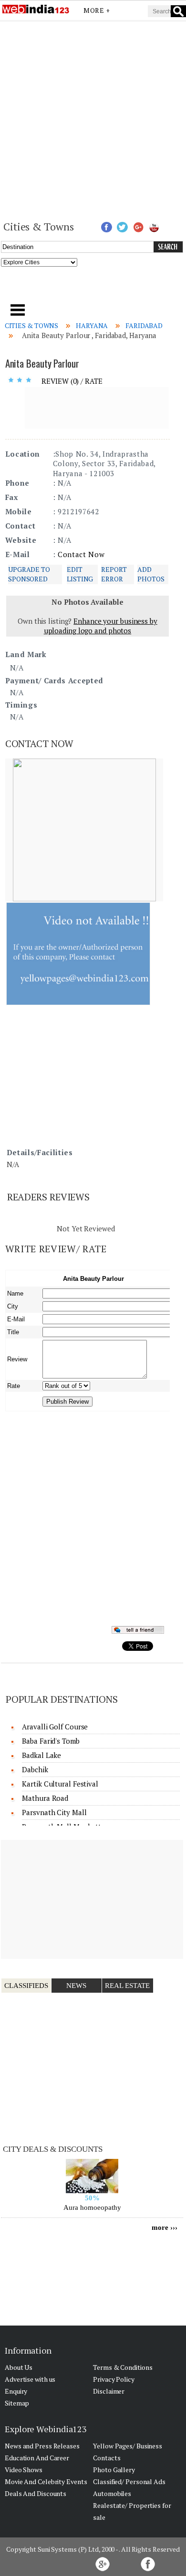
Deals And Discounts (36, 2493)
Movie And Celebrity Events (46, 2481)
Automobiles (112, 2493)
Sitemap (17, 2403)
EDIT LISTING (80, 574)
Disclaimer (109, 2391)
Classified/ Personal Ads (129, 2481)
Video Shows (24, 2470)
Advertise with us (30, 2379)
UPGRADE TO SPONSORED (29, 574)
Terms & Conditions (123, 2367)
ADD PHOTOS (151, 574)
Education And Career (37, 2458)
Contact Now (81, 554)
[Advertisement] (93, 120)
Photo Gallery (114, 2470)
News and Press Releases (42, 2446)
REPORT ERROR (114, 574)
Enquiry (16, 2391)
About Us (19, 2367)
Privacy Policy (114, 2379)
